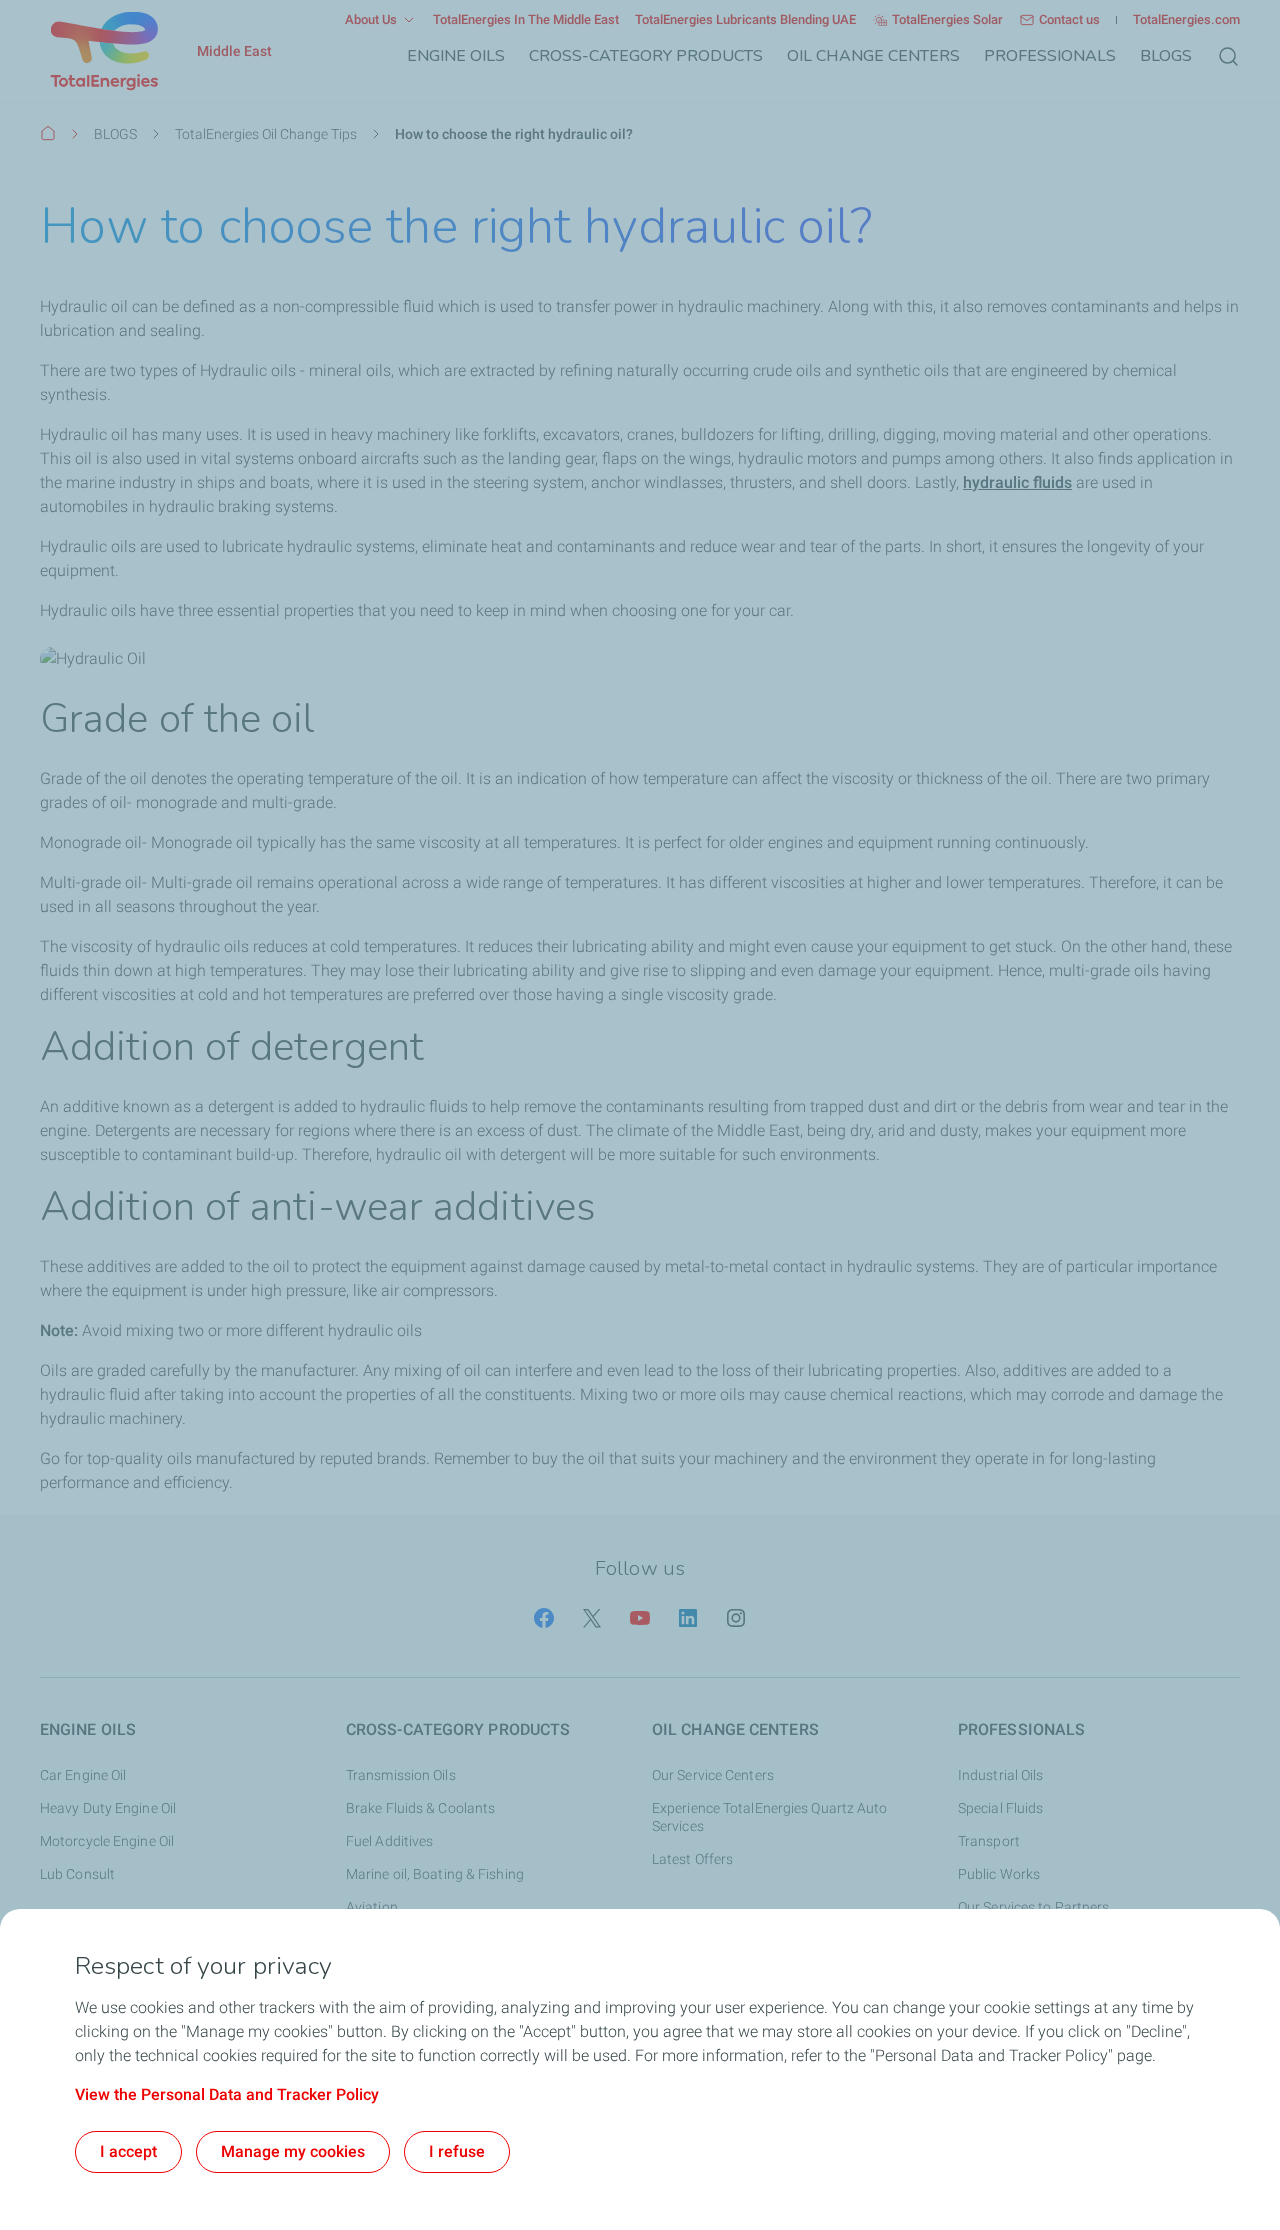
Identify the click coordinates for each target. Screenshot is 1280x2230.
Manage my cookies (293, 2151)
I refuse (457, 2151)
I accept (128, 2151)
